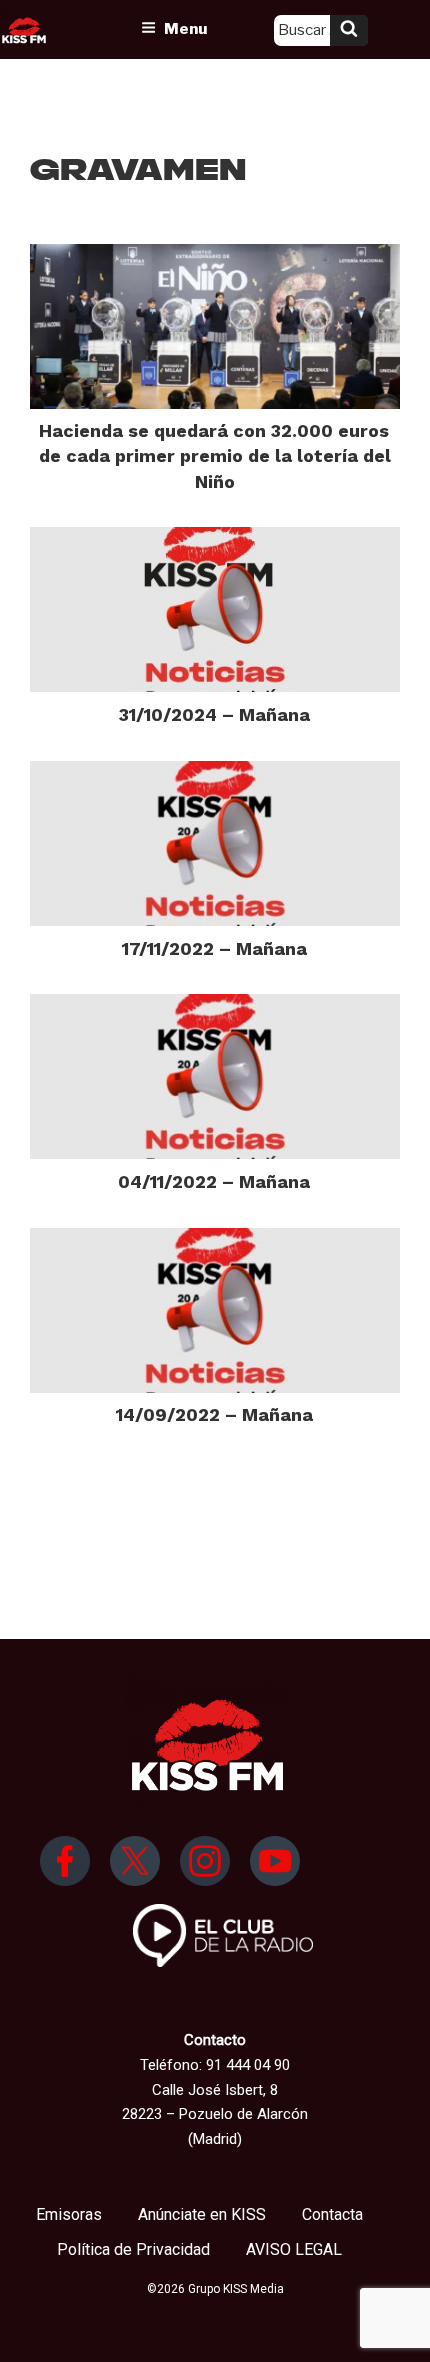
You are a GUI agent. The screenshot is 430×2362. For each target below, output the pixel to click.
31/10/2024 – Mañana (214, 714)
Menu (185, 29)
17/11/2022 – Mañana (214, 948)
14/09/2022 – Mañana (214, 1414)
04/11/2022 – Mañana (214, 1181)
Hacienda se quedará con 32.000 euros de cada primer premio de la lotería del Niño (215, 455)
